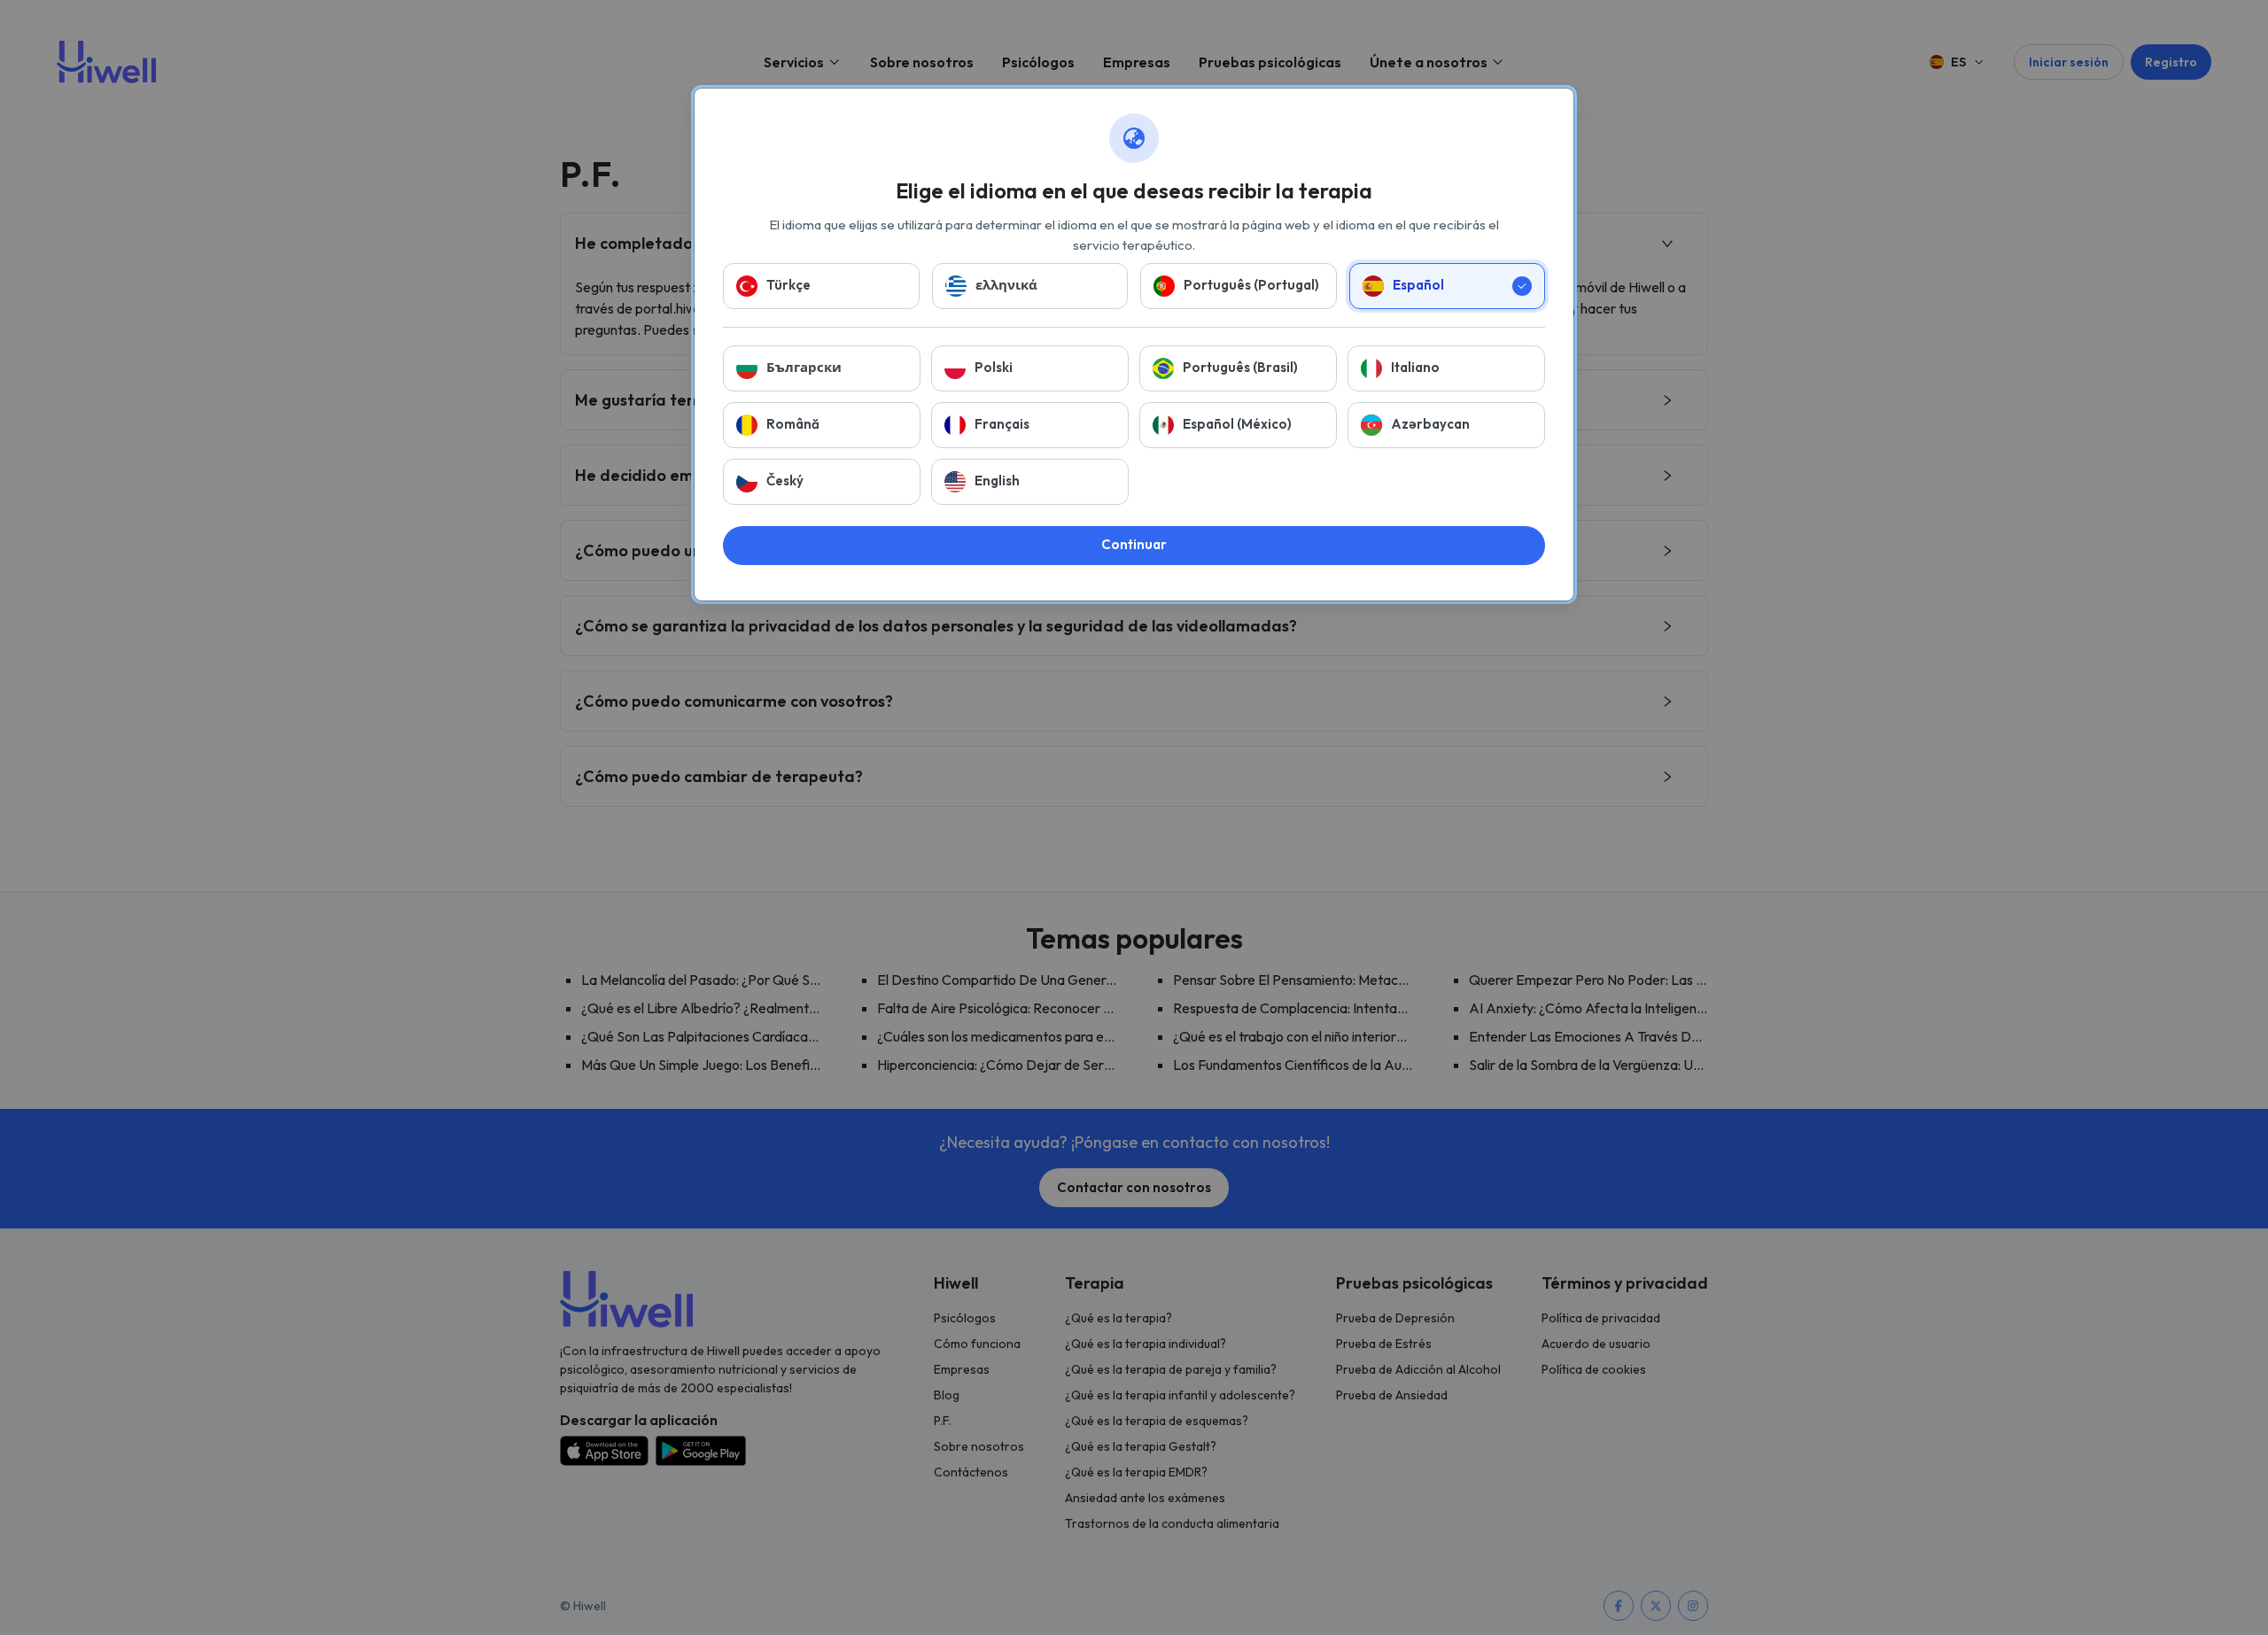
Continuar (1134, 544)
